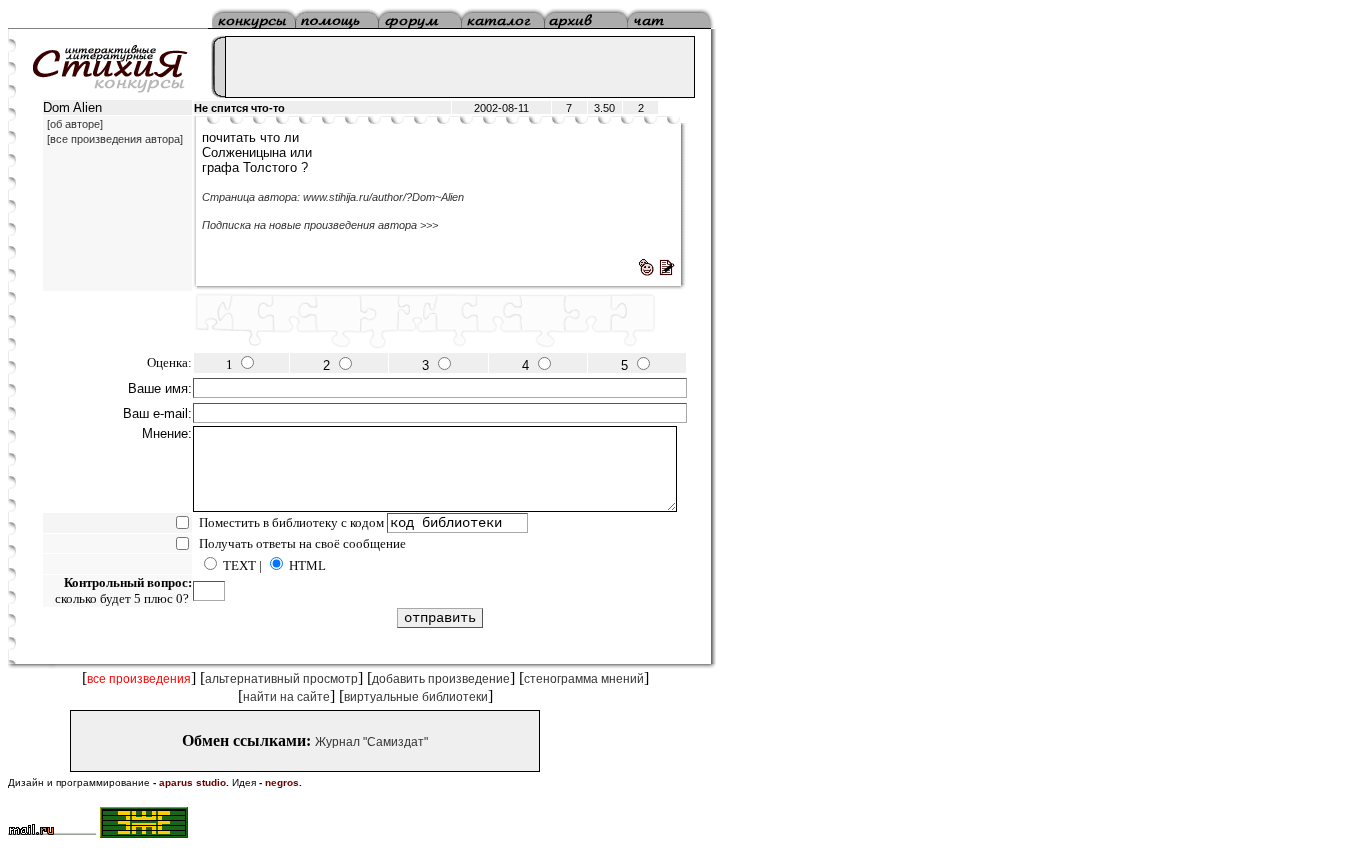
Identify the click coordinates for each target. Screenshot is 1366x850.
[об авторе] (75, 124)
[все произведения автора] (115, 139)
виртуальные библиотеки (416, 697)
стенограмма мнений (584, 679)
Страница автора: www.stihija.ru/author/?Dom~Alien (333, 197)
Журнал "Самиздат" (371, 742)
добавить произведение (441, 679)
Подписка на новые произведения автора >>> (320, 225)
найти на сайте (286, 697)
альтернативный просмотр (281, 679)
